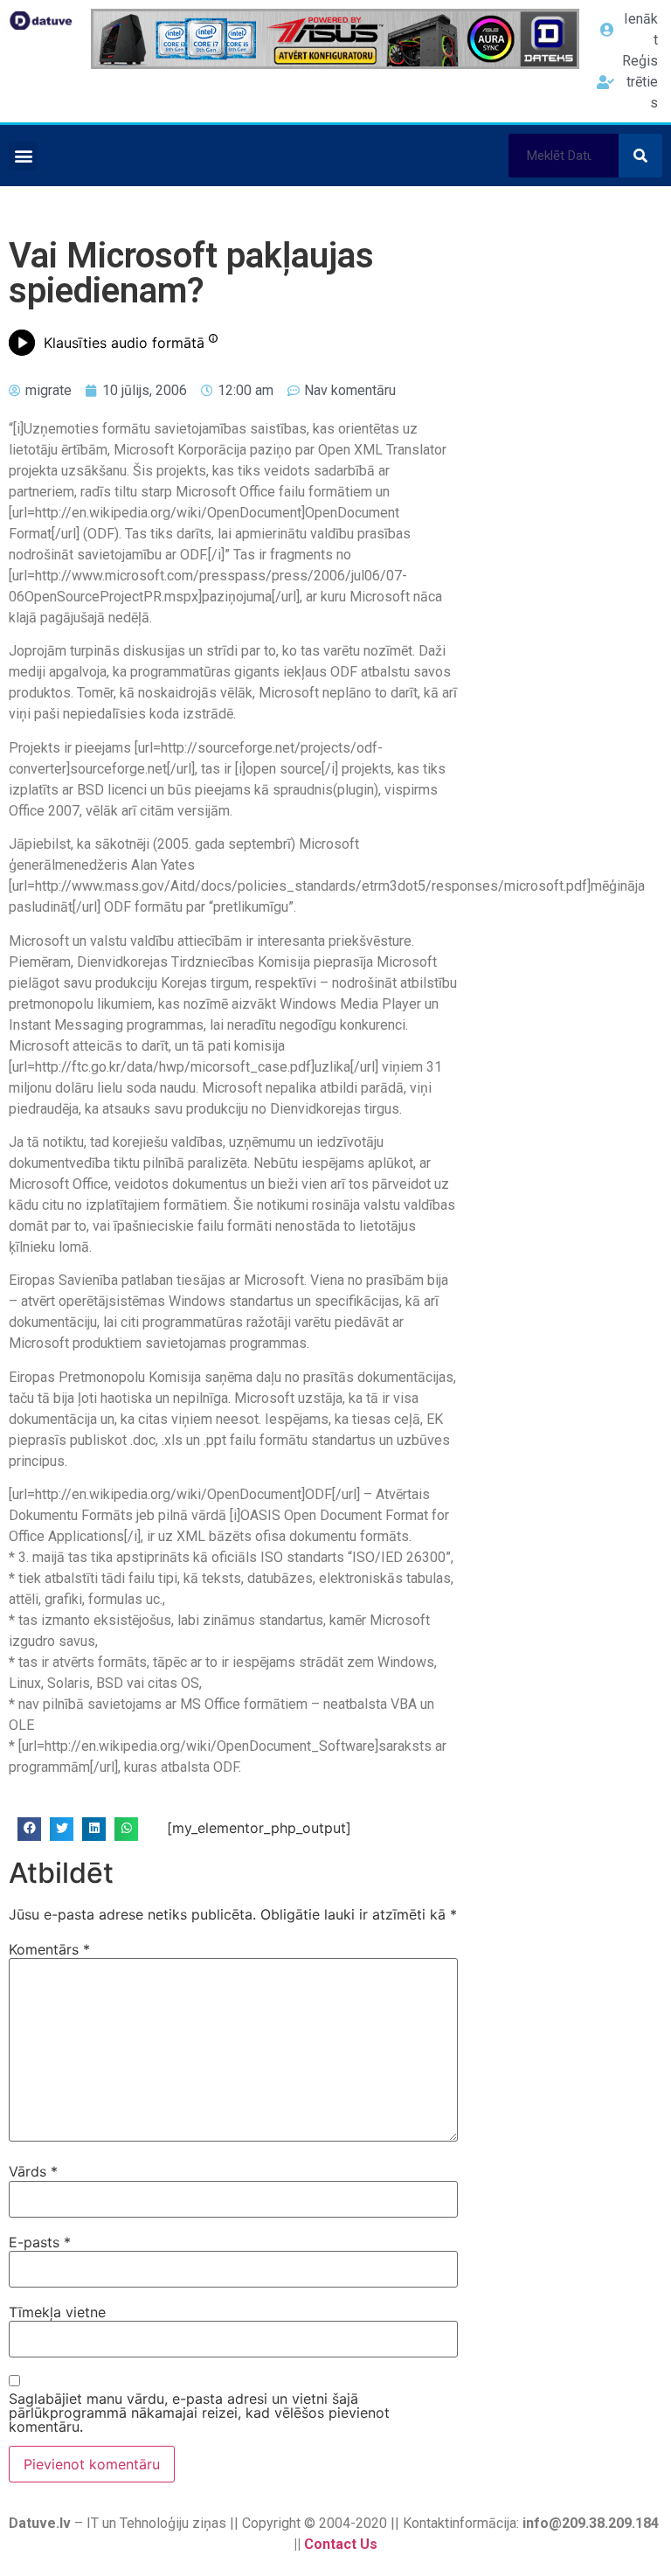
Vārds (33, 2171)
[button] (23, 156)
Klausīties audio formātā (124, 343)
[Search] (640, 156)
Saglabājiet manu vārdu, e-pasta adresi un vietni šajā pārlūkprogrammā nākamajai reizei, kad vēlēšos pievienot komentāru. (199, 2413)
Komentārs (49, 1949)
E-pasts (40, 2242)
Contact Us (341, 2544)
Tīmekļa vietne (57, 2312)
